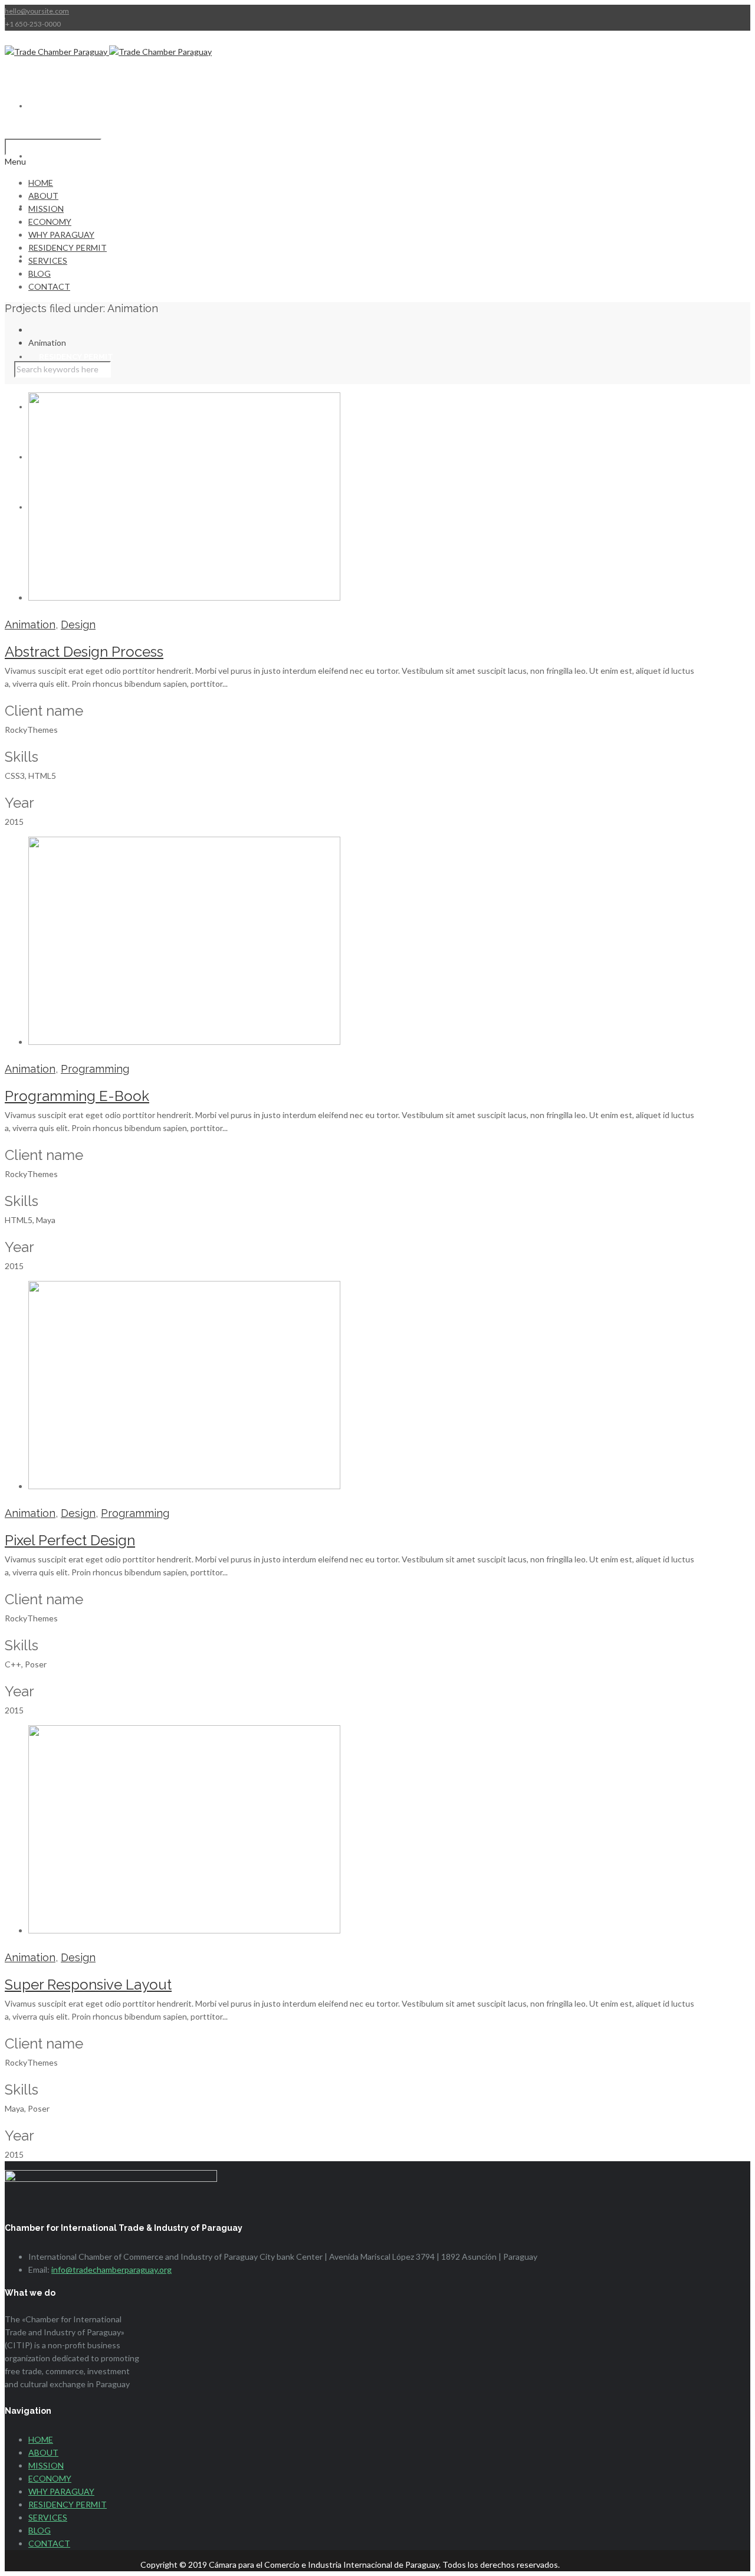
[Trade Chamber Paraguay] (108, 52)
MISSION (46, 209)
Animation (30, 625)
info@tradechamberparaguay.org (111, 2269)
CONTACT (49, 286)
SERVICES (48, 260)
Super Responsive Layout (88, 1985)
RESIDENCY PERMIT (76, 357)
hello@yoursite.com (37, 11)
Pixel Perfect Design (70, 1540)
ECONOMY (50, 222)
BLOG (40, 273)
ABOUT (53, 156)
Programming (95, 1069)
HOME (51, 106)
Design (78, 625)
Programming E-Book (77, 1096)
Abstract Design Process (84, 652)
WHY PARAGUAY (61, 235)
